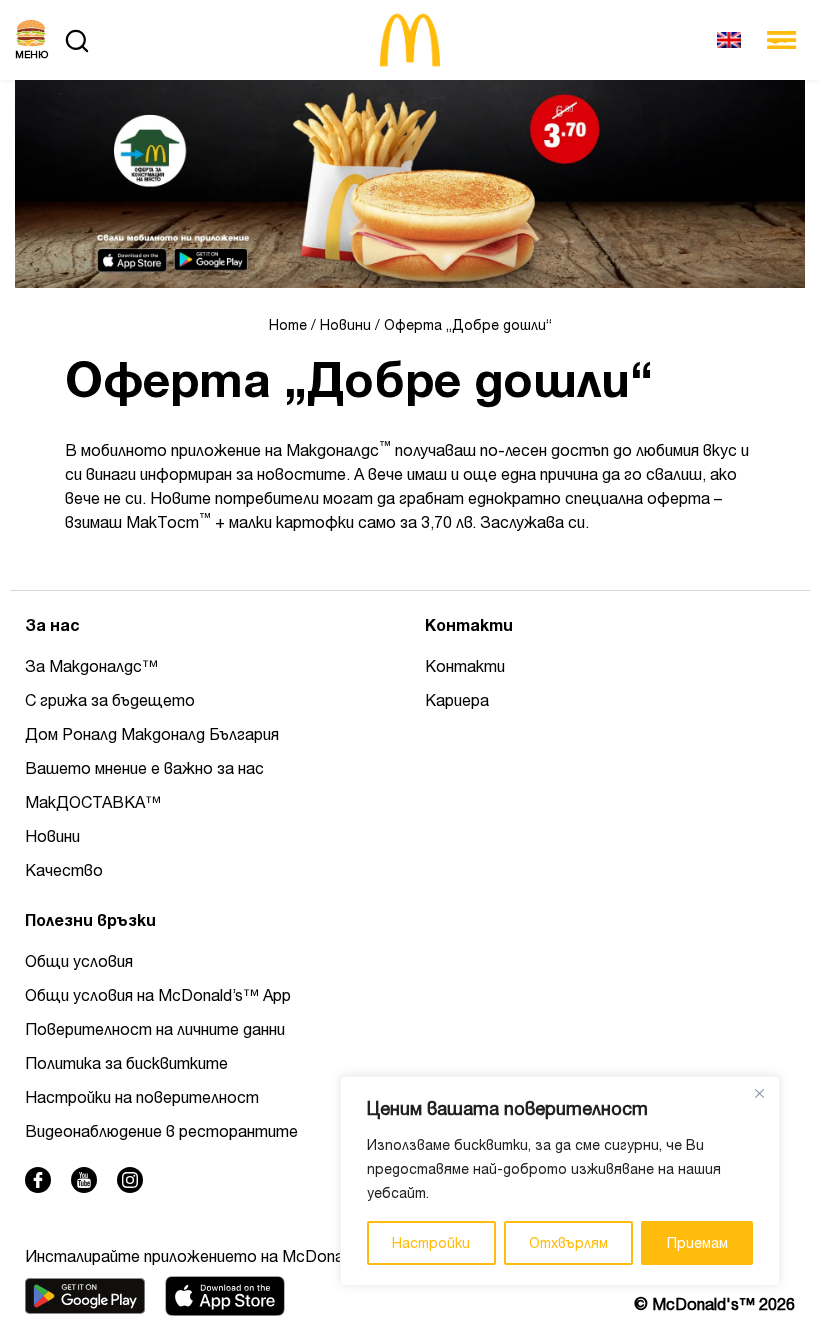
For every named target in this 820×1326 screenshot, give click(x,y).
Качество (64, 870)
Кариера (457, 700)
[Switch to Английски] (729, 40)
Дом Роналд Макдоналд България (152, 734)
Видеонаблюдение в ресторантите (161, 1131)
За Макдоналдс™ (91, 666)
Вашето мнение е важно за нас (144, 768)
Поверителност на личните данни (155, 1029)
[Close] (759, 1093)
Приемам (697, 1243)
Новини (345, 325)
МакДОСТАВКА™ (93, 802)
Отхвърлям (568, 1243)
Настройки (431, 1243)
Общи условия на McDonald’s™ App (158, 995)
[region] (560, 1181)
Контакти (465, 666)
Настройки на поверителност (142, 1097)
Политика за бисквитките (126, 1063)
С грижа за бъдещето (110, 700)
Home (288, 325)
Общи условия (79, 961)
